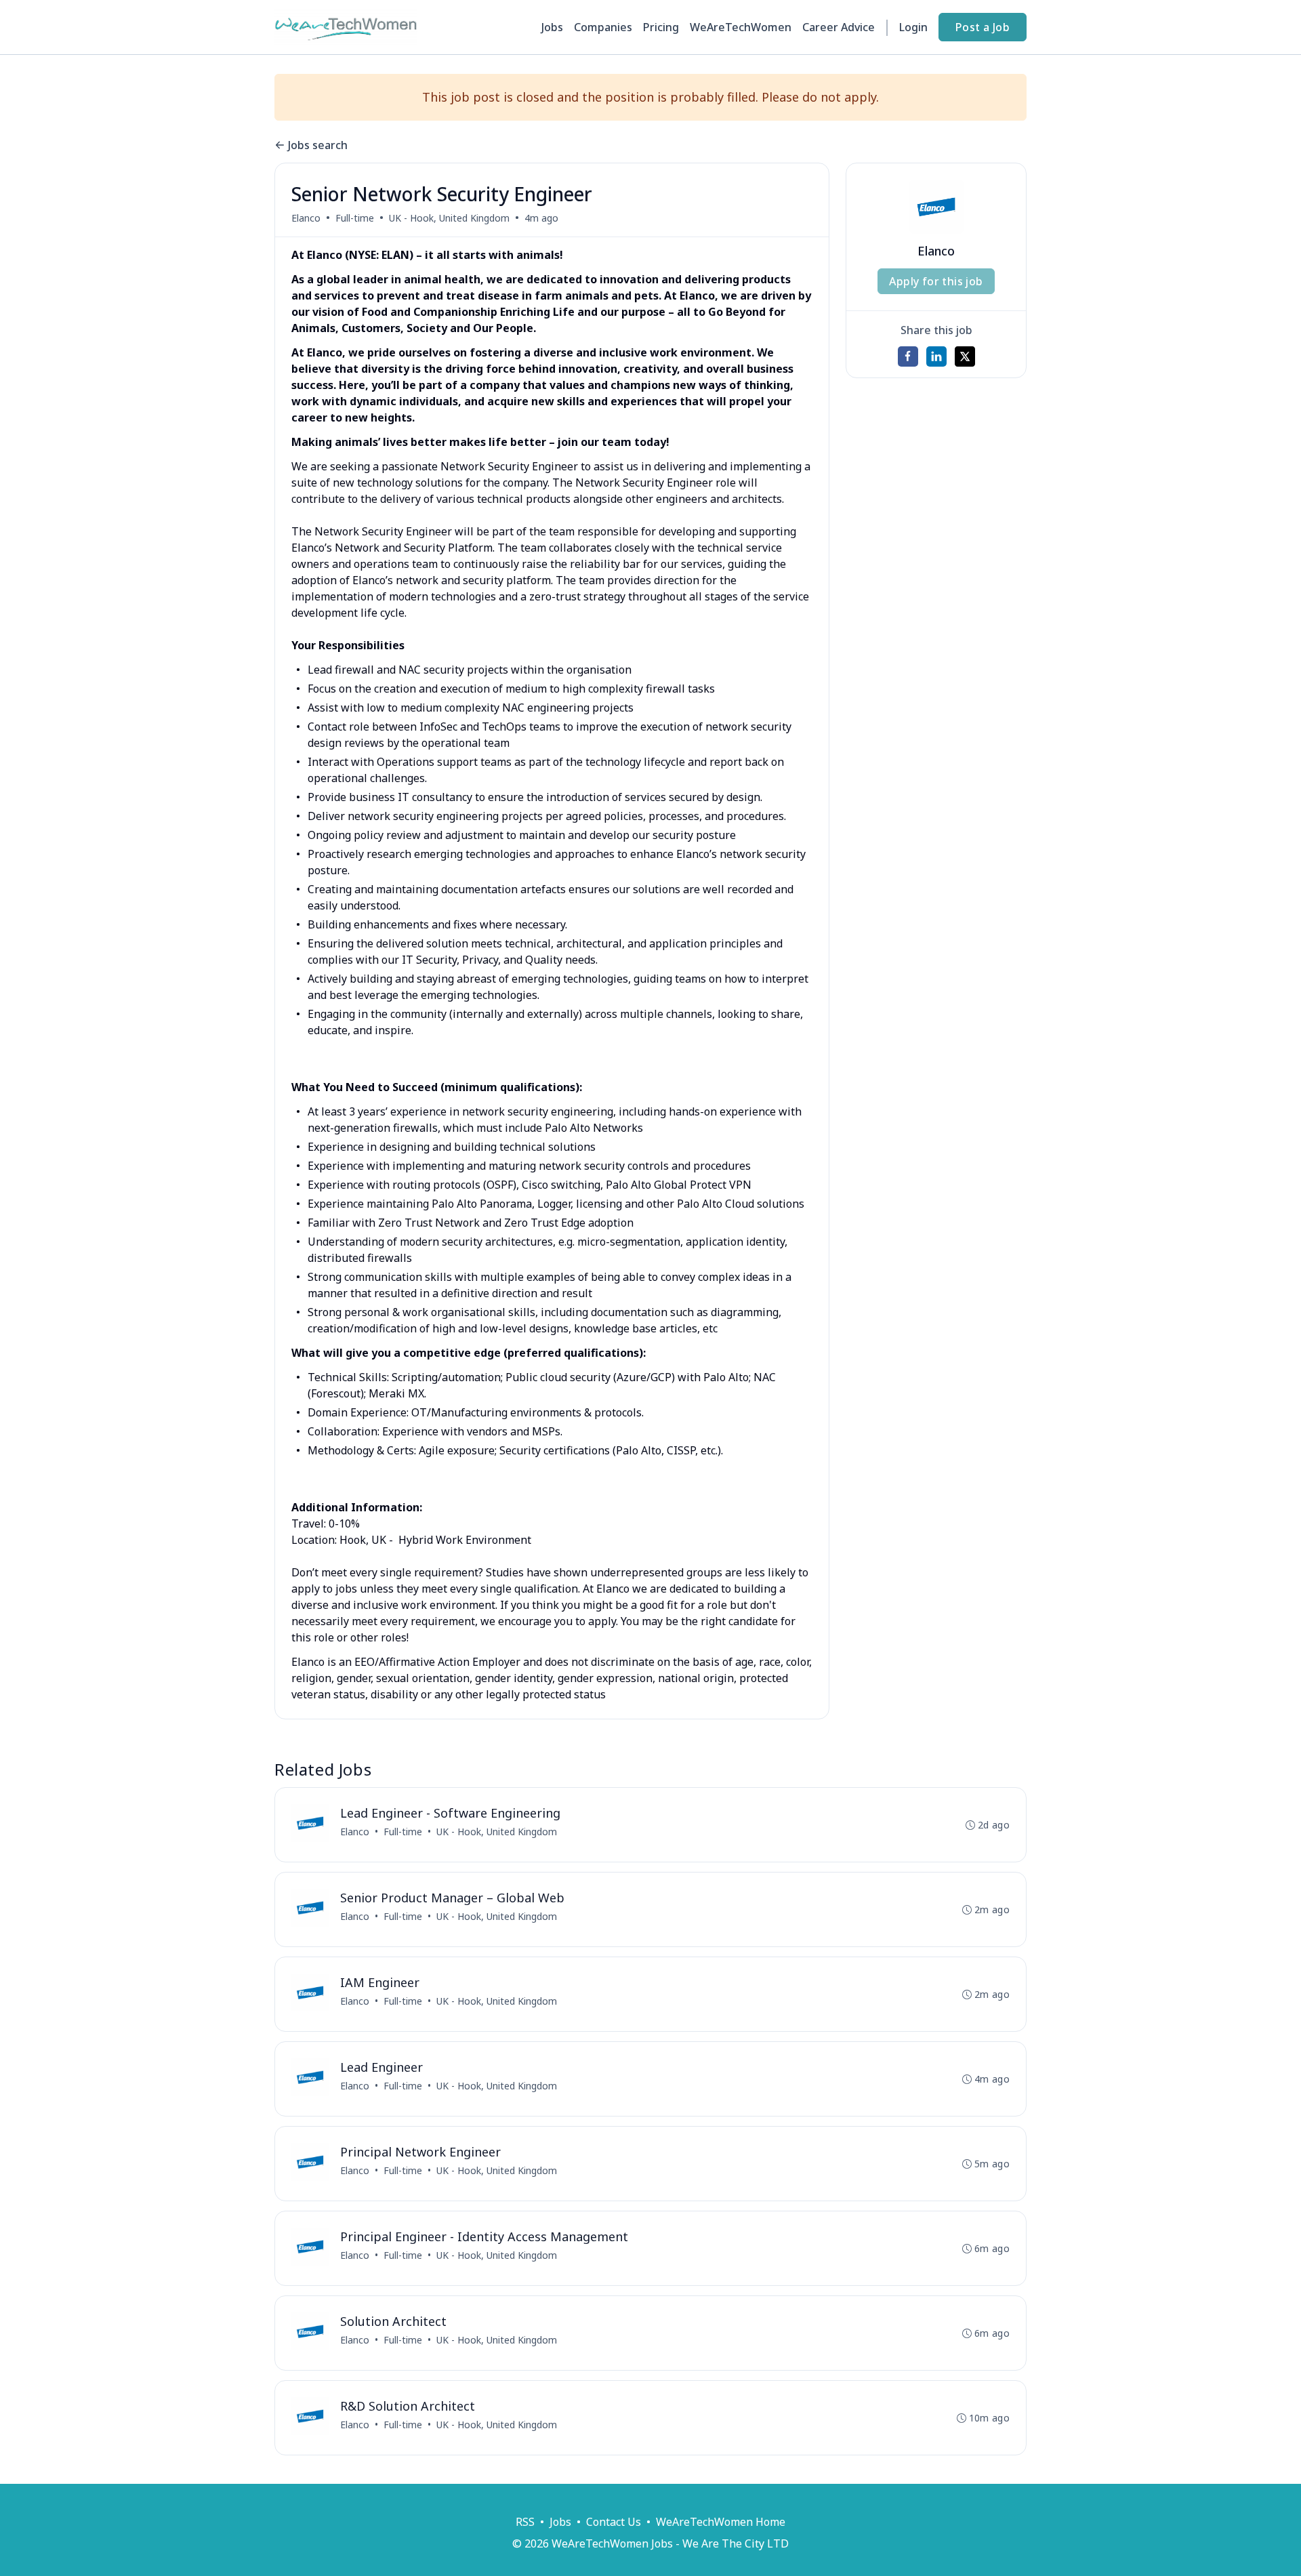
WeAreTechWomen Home (721, 2522)
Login (913, 27)
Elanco (306, 218)
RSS (525, 2522)
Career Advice (839, 27)
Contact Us (614, 2522)
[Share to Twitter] (965, 356)
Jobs (552, 27)
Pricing (661, 27)
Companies (603, 27)
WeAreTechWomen (741, 27)
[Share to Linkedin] (936, 356)
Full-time (355, 218)
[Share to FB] (908, 356)
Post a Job (983, 27)
